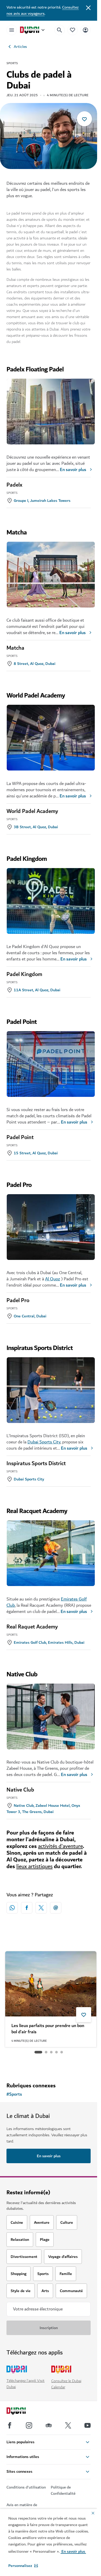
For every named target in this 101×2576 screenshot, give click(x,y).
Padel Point (20, 1137)
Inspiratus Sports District (36, 1464)
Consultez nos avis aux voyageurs (43, 10)
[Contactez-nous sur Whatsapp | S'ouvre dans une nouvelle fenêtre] (12, 1908)
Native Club (20, 1790)
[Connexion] (85, 30)
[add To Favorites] (84, 119)
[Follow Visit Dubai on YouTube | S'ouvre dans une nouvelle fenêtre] (88, 2425)
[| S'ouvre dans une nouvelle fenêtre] (29, 2425)
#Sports (14, 2094)
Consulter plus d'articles (49, 2065)
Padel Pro (18, 1301)
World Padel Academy (32, 811)
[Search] (60, 30)
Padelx (14, 485)
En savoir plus (73, 470)
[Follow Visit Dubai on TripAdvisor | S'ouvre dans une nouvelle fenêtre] (49, 2425)
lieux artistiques (34, 1866)
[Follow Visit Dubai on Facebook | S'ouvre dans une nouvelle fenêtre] (10, 2425)
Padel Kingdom (24, 974)
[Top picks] (73, 30)
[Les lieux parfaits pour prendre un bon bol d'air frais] (51, 1984)
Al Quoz (53, 1279)
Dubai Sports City (44, 1442)
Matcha (15, 648)
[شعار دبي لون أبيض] (22, 2412)
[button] (23, 2566)
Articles (20, 47)
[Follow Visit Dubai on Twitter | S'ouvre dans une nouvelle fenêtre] (68, 2425)
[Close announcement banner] (88, 7)
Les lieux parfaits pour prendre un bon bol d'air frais (48, 2029)
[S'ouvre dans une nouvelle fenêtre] (27, 1908)
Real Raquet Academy (32, 1627)
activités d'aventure (60, 1846)
